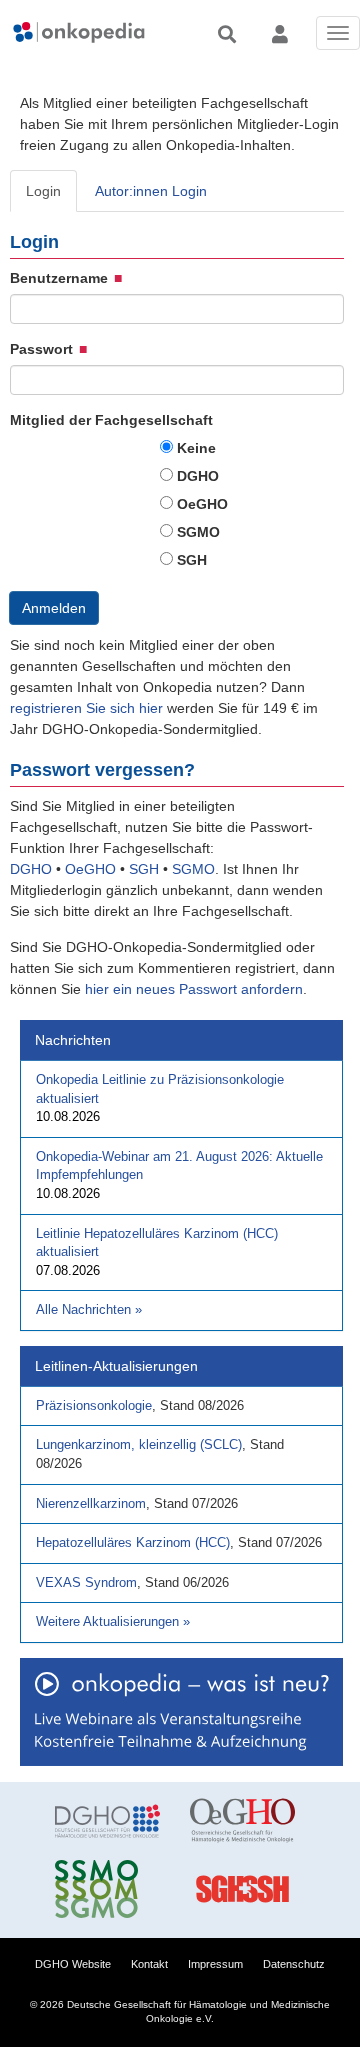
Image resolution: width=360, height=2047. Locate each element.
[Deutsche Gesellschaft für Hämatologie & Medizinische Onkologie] (107, 1821)
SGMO (198, 532)
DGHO (198, 476)
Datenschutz (294, 1964)
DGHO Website (73, 1964)
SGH (192, 560)
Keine (196, 448)
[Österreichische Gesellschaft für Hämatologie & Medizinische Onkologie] (242, 1821)
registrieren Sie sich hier (88, 708)
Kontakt (149, 1964)
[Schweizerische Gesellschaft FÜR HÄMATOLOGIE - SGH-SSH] (242, 1889)
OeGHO (202, 504)
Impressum (215, 1964)
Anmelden (54, 608)
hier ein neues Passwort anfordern (194, 989)
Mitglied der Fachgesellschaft (111, 420)
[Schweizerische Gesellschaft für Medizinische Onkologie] (107, 1889)
